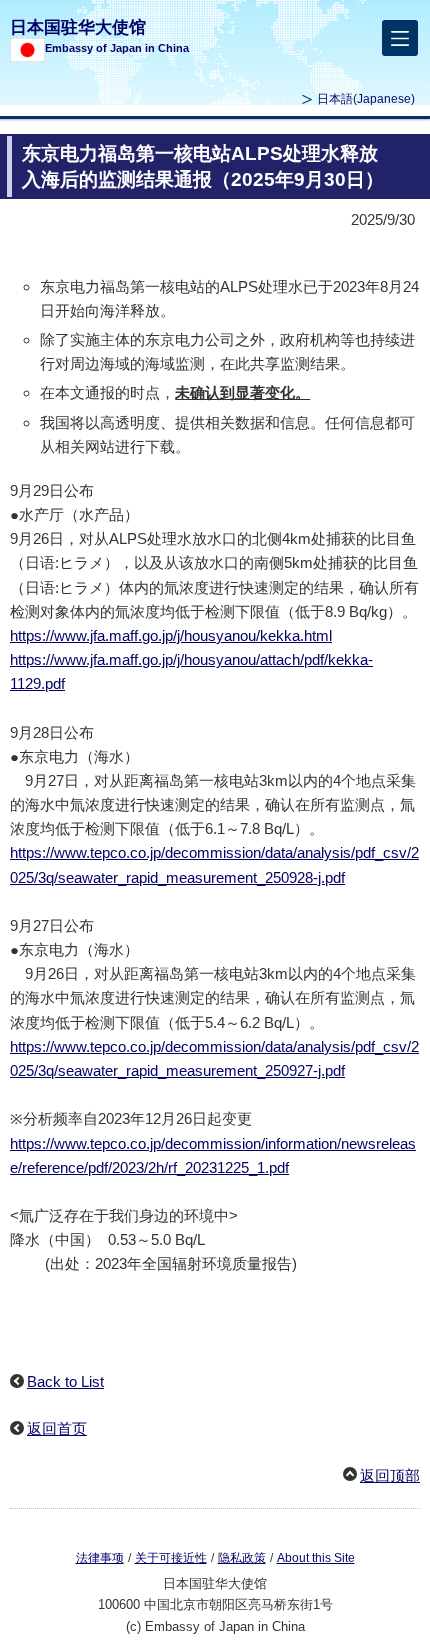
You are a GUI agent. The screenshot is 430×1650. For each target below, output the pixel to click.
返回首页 (57, 1428)
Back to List (65, 1381)
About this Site (316, 1558)
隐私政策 (242, 1558)
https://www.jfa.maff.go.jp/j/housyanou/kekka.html (171, 635)
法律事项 (100, 1558)
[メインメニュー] (400, 38)
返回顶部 (390, 1475)
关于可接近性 (171, 1558)
